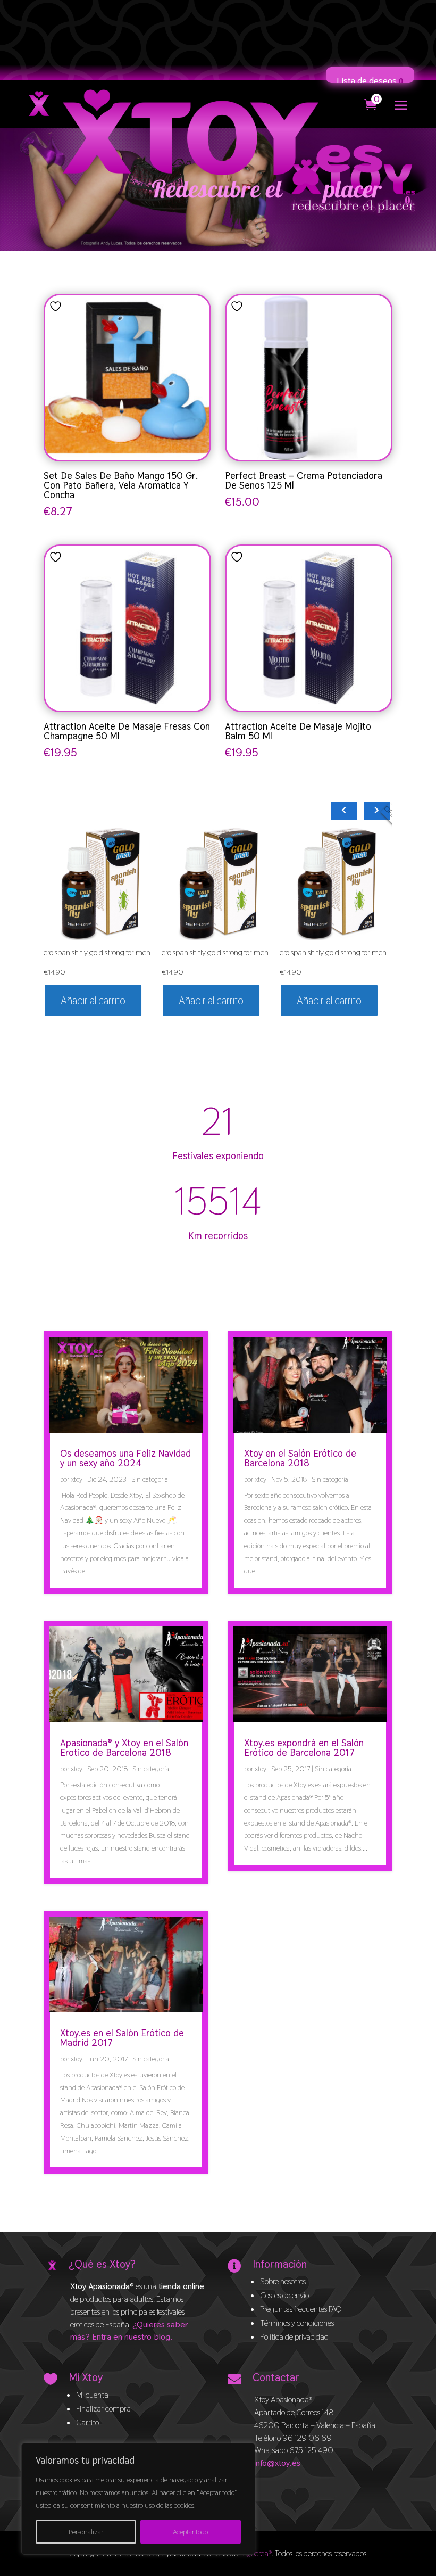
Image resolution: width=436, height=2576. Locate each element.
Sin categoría (150, 1479)
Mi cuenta (92, 2395)
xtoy (77, 1479)
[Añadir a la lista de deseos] (57, 306)
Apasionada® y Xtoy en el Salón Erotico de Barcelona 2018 (124, 1748)
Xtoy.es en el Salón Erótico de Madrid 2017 (122, 2038)
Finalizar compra (103, 2409)
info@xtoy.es (277, 2463)
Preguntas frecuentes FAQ (301, 2309)
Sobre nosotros (283, 2281)
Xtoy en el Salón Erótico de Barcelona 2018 (300, 1458)
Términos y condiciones (297, 2323)
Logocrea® (255, 2553)
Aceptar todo (190, 2532)
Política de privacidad (294, 2337)
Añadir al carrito (93, 1001)
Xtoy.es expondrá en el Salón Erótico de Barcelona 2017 (304, 1748)
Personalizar (86, 2532)
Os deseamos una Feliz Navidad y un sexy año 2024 (125, 1458)
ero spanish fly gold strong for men (97, 952)
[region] (138, 2499)
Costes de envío (284, 2295)
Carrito (87, 2422)
